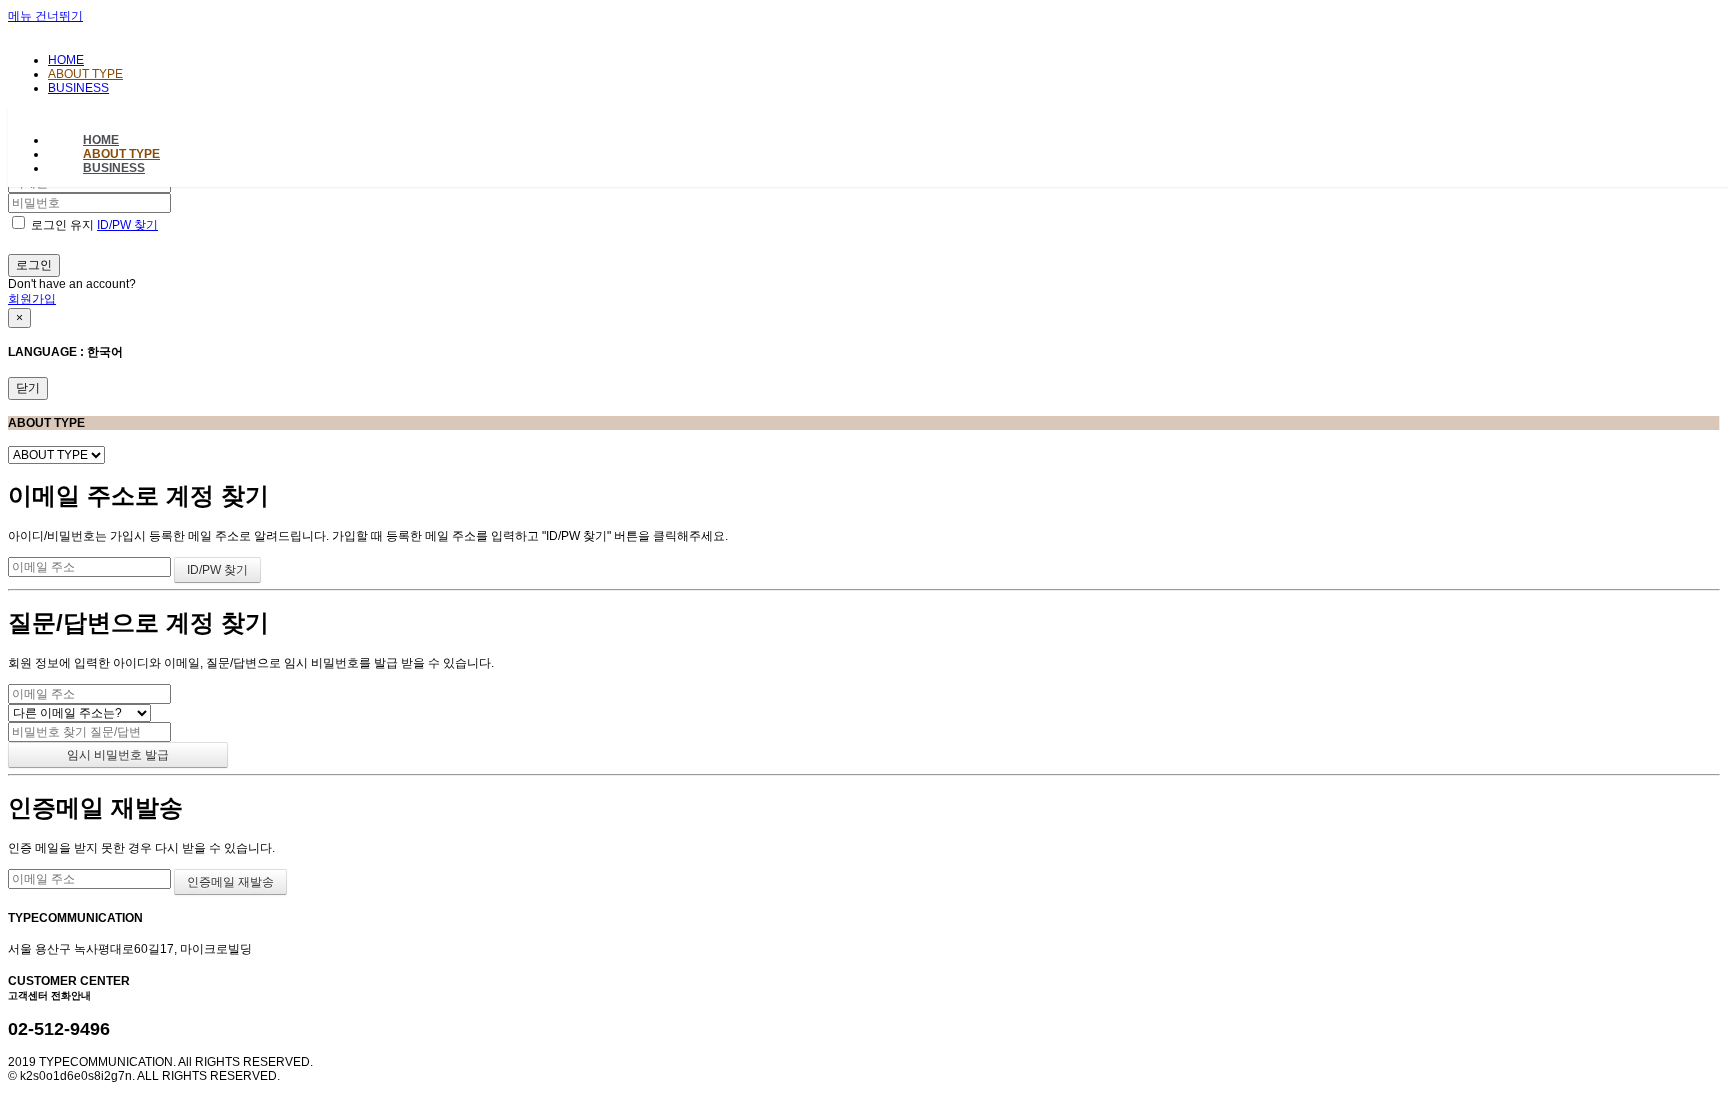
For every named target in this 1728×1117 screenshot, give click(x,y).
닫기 (28, 388)
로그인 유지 (62, 225)
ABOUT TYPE (85, 74)
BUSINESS (78, 88)
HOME (66, 60)
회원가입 (32, 299)
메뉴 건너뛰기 (45, 16)
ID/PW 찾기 (127, 225)
